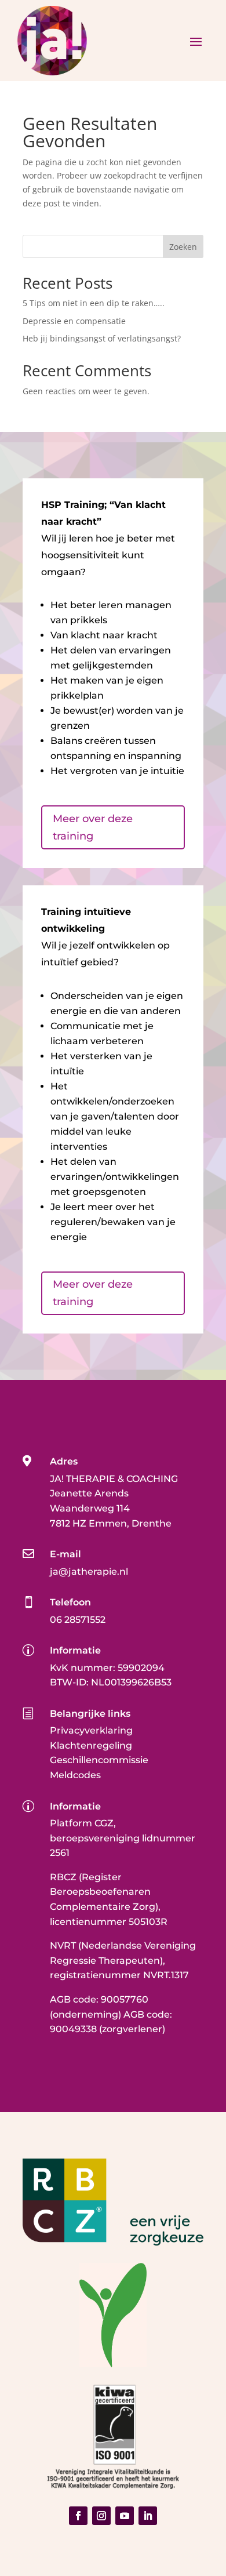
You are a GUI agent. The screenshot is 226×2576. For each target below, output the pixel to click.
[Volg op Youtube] (125, 2516)
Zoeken (183, 247)
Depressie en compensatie (74, 321)
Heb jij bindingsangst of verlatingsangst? (102, 338)
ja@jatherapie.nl (89, 1572)
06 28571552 (78, 1620)
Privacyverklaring (91, 1730)
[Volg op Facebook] (78, 2516)
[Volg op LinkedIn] (148, 2516)
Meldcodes (75, 1775)
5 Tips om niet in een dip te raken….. (94, 303)
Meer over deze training (93, 828)
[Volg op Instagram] (101, 2516)
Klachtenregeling (91, 1745)
